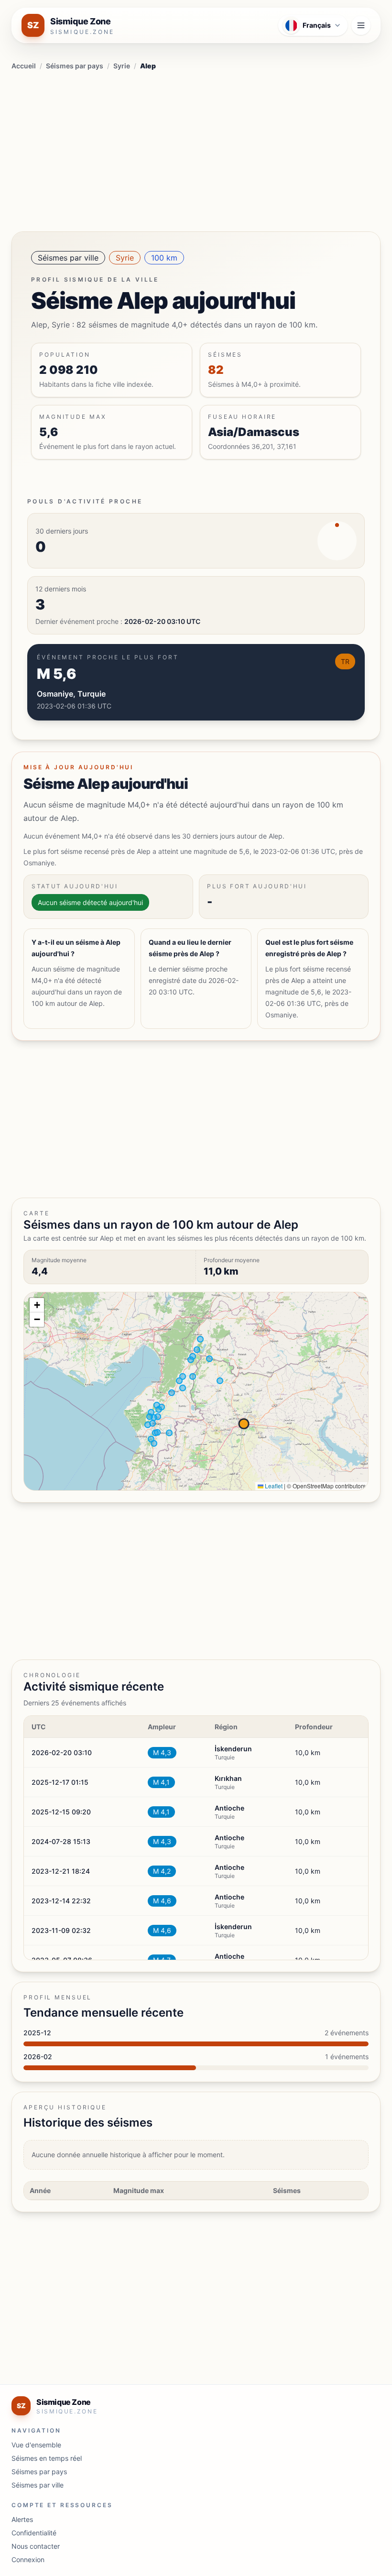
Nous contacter (36, 2546)
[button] (37, 1305)
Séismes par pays (75, 66)
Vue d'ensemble (36, 2445)
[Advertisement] (196, 149)
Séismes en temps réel (47, 2458)
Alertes (22, 2519)
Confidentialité (34, 2533)
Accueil (24, 66)
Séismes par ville (68, 258)
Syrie (122, 66)
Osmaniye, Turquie (71, 694)
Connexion (28, 2560)
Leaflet (273, 1486)
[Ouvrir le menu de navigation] (361, 25)
